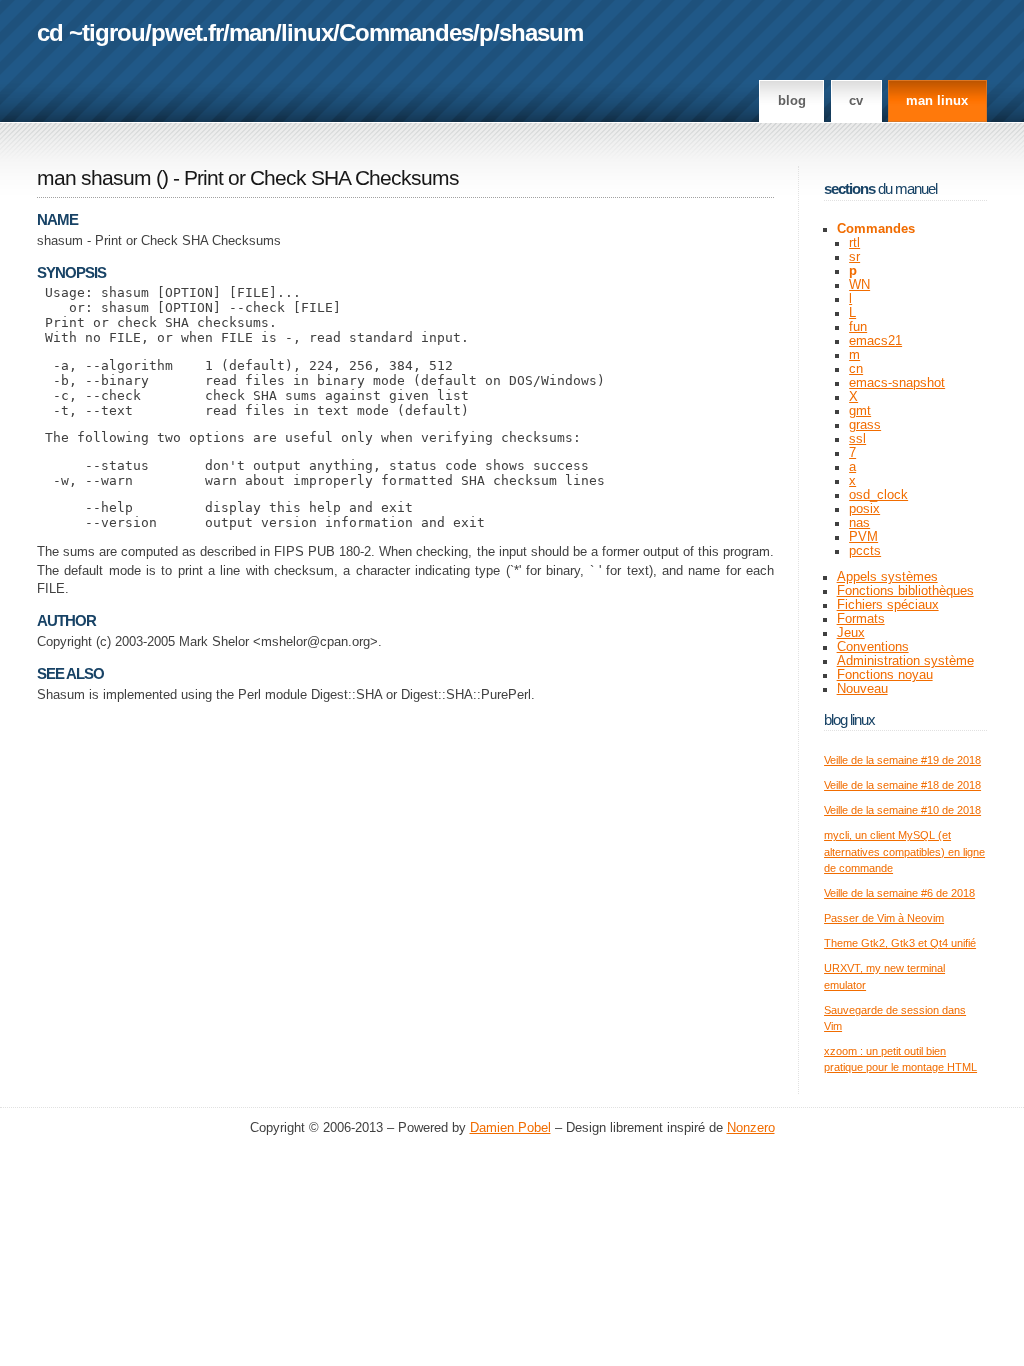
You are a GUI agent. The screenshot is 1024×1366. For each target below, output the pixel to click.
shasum (541, 32)
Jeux (851, 633)
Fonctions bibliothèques (905, 591)
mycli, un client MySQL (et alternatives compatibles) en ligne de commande (904, 851)
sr (854, 257)
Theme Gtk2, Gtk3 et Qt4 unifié (900, 943)
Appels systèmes (887, 577)
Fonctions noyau (885, 675)
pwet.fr (187, 32)
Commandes (406, 32)
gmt (860, 411)
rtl (854, 243)
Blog (792, 101)
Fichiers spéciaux (888, 605)
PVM (863, 537)
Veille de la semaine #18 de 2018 (902, 785)
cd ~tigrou (91, 32)
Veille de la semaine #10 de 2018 (902, 810)
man (252, 32)
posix (864, 509)
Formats (861, 619)
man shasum (94, 178)
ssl (857, 439)
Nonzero (751, 1128)
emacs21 (875, 341)
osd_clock (878, 495)
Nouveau (862, 689)
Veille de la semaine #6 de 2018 (899, 893)
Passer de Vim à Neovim (884, 918)
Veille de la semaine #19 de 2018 (902, 760)
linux (307, 32)
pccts (865, 551)
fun (858, 327)
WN (859, 285)
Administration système (905, 661)
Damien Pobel (510, 1128)
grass (865, 425)
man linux (937, 101)
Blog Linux (849, 719)
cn (856, 369)
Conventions (873, 647)
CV (856, 101)
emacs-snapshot (897, 383)
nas (859, 523)
